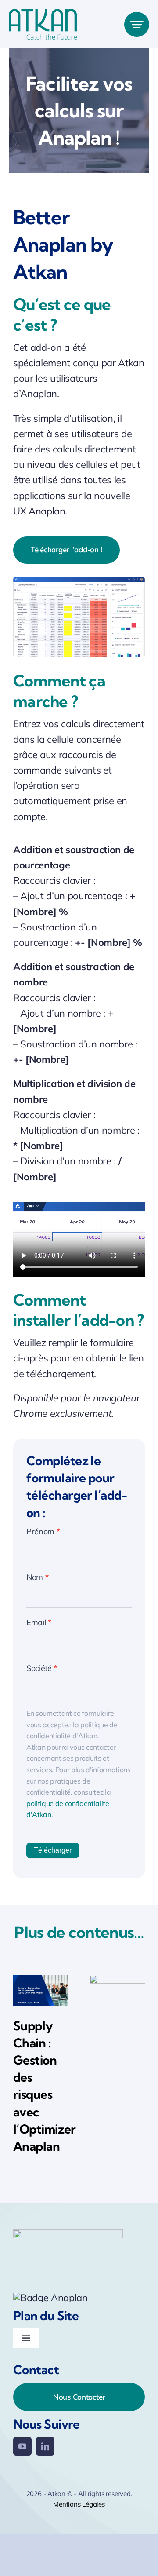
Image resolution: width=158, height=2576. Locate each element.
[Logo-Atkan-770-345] (43, 14)
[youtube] (22, 2446)
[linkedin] (45, 2446)
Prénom (43, 1531)
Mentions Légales (79, 2504)
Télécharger (53, 1850)
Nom (37, 1577)
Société (42, 1668)
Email (39, 1622)
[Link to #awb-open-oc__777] (137, 24)
